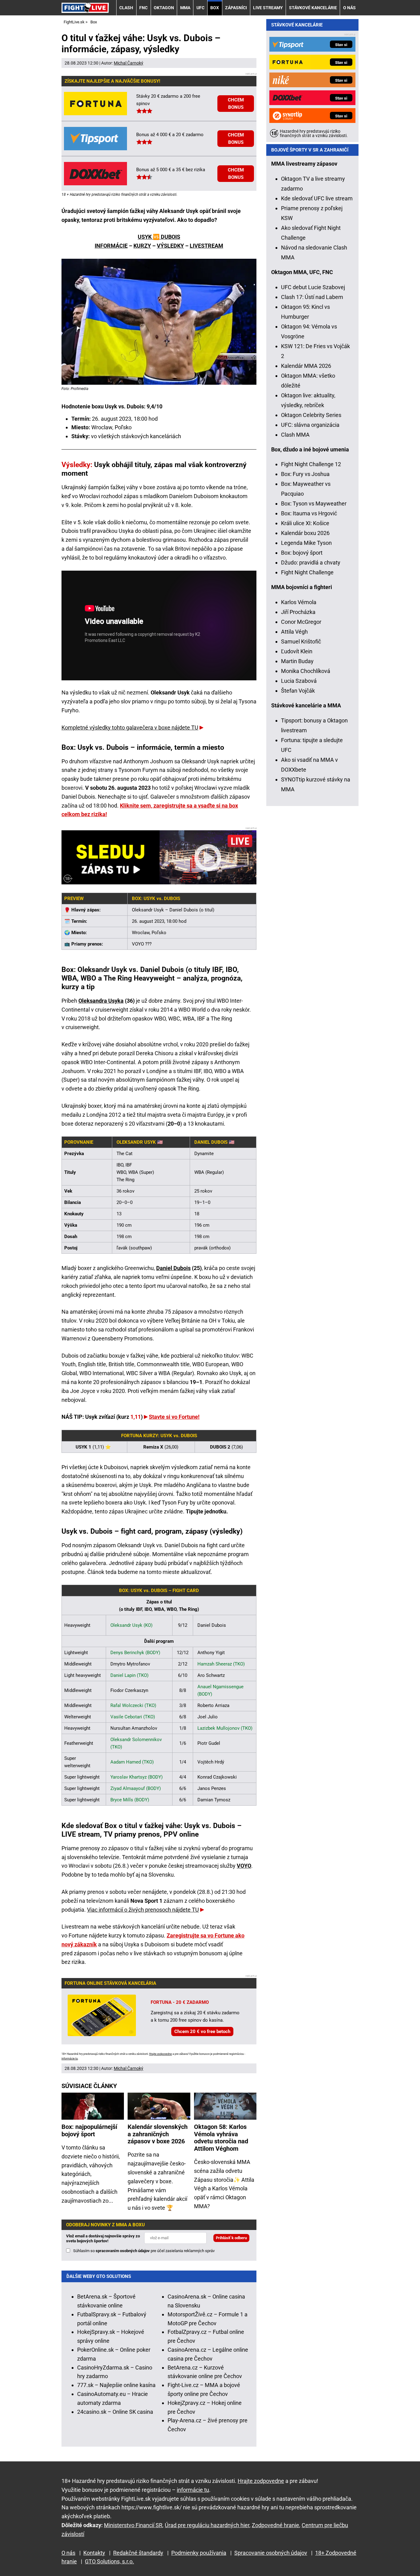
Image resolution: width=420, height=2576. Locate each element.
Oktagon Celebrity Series (311, 415)
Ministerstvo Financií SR (133, 2525)
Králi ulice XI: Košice (305, 523)
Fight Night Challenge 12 (311, 464)
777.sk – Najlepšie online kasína (116, 2385)
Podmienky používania (199, 2553)
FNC (143, 8)
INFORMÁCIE (111, 246)
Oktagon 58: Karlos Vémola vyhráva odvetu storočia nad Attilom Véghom (221, 2138)
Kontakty (94, 2553)
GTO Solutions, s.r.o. (109, 2561)
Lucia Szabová (299, 681)
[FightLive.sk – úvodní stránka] (85, 8)
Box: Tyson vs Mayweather (314, 503)
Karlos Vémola (299, 602)
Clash (126, 8)
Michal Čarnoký (129, 63)
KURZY (142, 246)
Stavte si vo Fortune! (174, 1417)
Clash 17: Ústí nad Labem (312, 297)
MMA (185, 8)
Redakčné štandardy (138, 2553)
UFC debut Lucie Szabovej (313, 287)
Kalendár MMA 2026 (306, 366)
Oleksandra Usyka (101, 1001)
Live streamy (268, 8)
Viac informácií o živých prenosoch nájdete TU (143, 1910)
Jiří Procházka (298, 612)
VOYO (244, 1866)
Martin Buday (297, 661)
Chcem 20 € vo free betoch (202, 2031)
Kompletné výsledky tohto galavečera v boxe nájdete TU (130, 728)
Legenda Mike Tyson (306, 543)
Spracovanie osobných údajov (271, 2553)
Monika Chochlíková (306, 671)
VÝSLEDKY (170, 246)
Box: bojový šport (302, 553)
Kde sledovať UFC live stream (317, 198)
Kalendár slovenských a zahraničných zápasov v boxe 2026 (158, 2134)
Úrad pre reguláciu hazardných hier (207, 2525)
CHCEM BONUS (236, 104)
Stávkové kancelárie (313, 8)
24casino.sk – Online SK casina (115, 2412)
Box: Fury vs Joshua (305, 474)
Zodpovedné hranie (275, 2525)
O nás (349, 8)
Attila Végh (294, 632)
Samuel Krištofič (301, 641)
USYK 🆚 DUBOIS (159, 237)
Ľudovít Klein (297, 651)
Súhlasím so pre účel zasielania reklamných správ (144, 2251)
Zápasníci (236, 8)
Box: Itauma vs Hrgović (309, 513)
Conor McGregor (301, 622)
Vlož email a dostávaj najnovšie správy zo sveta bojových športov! (103, 2238)
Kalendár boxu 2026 (305, 533)
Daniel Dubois (173, 1268)
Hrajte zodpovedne (160, 2054)
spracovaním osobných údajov (123, 2251)
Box (215, 8)
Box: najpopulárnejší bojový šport (89, 2130)
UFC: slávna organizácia (310, 425)
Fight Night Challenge (307, 572)
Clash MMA (295, 435)
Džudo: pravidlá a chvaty (311, 562)
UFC (200, 8)
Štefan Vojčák (298, 691)
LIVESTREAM (206, 246)
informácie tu (70, 2059)
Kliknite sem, (137, 806)
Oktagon (164, 8)
